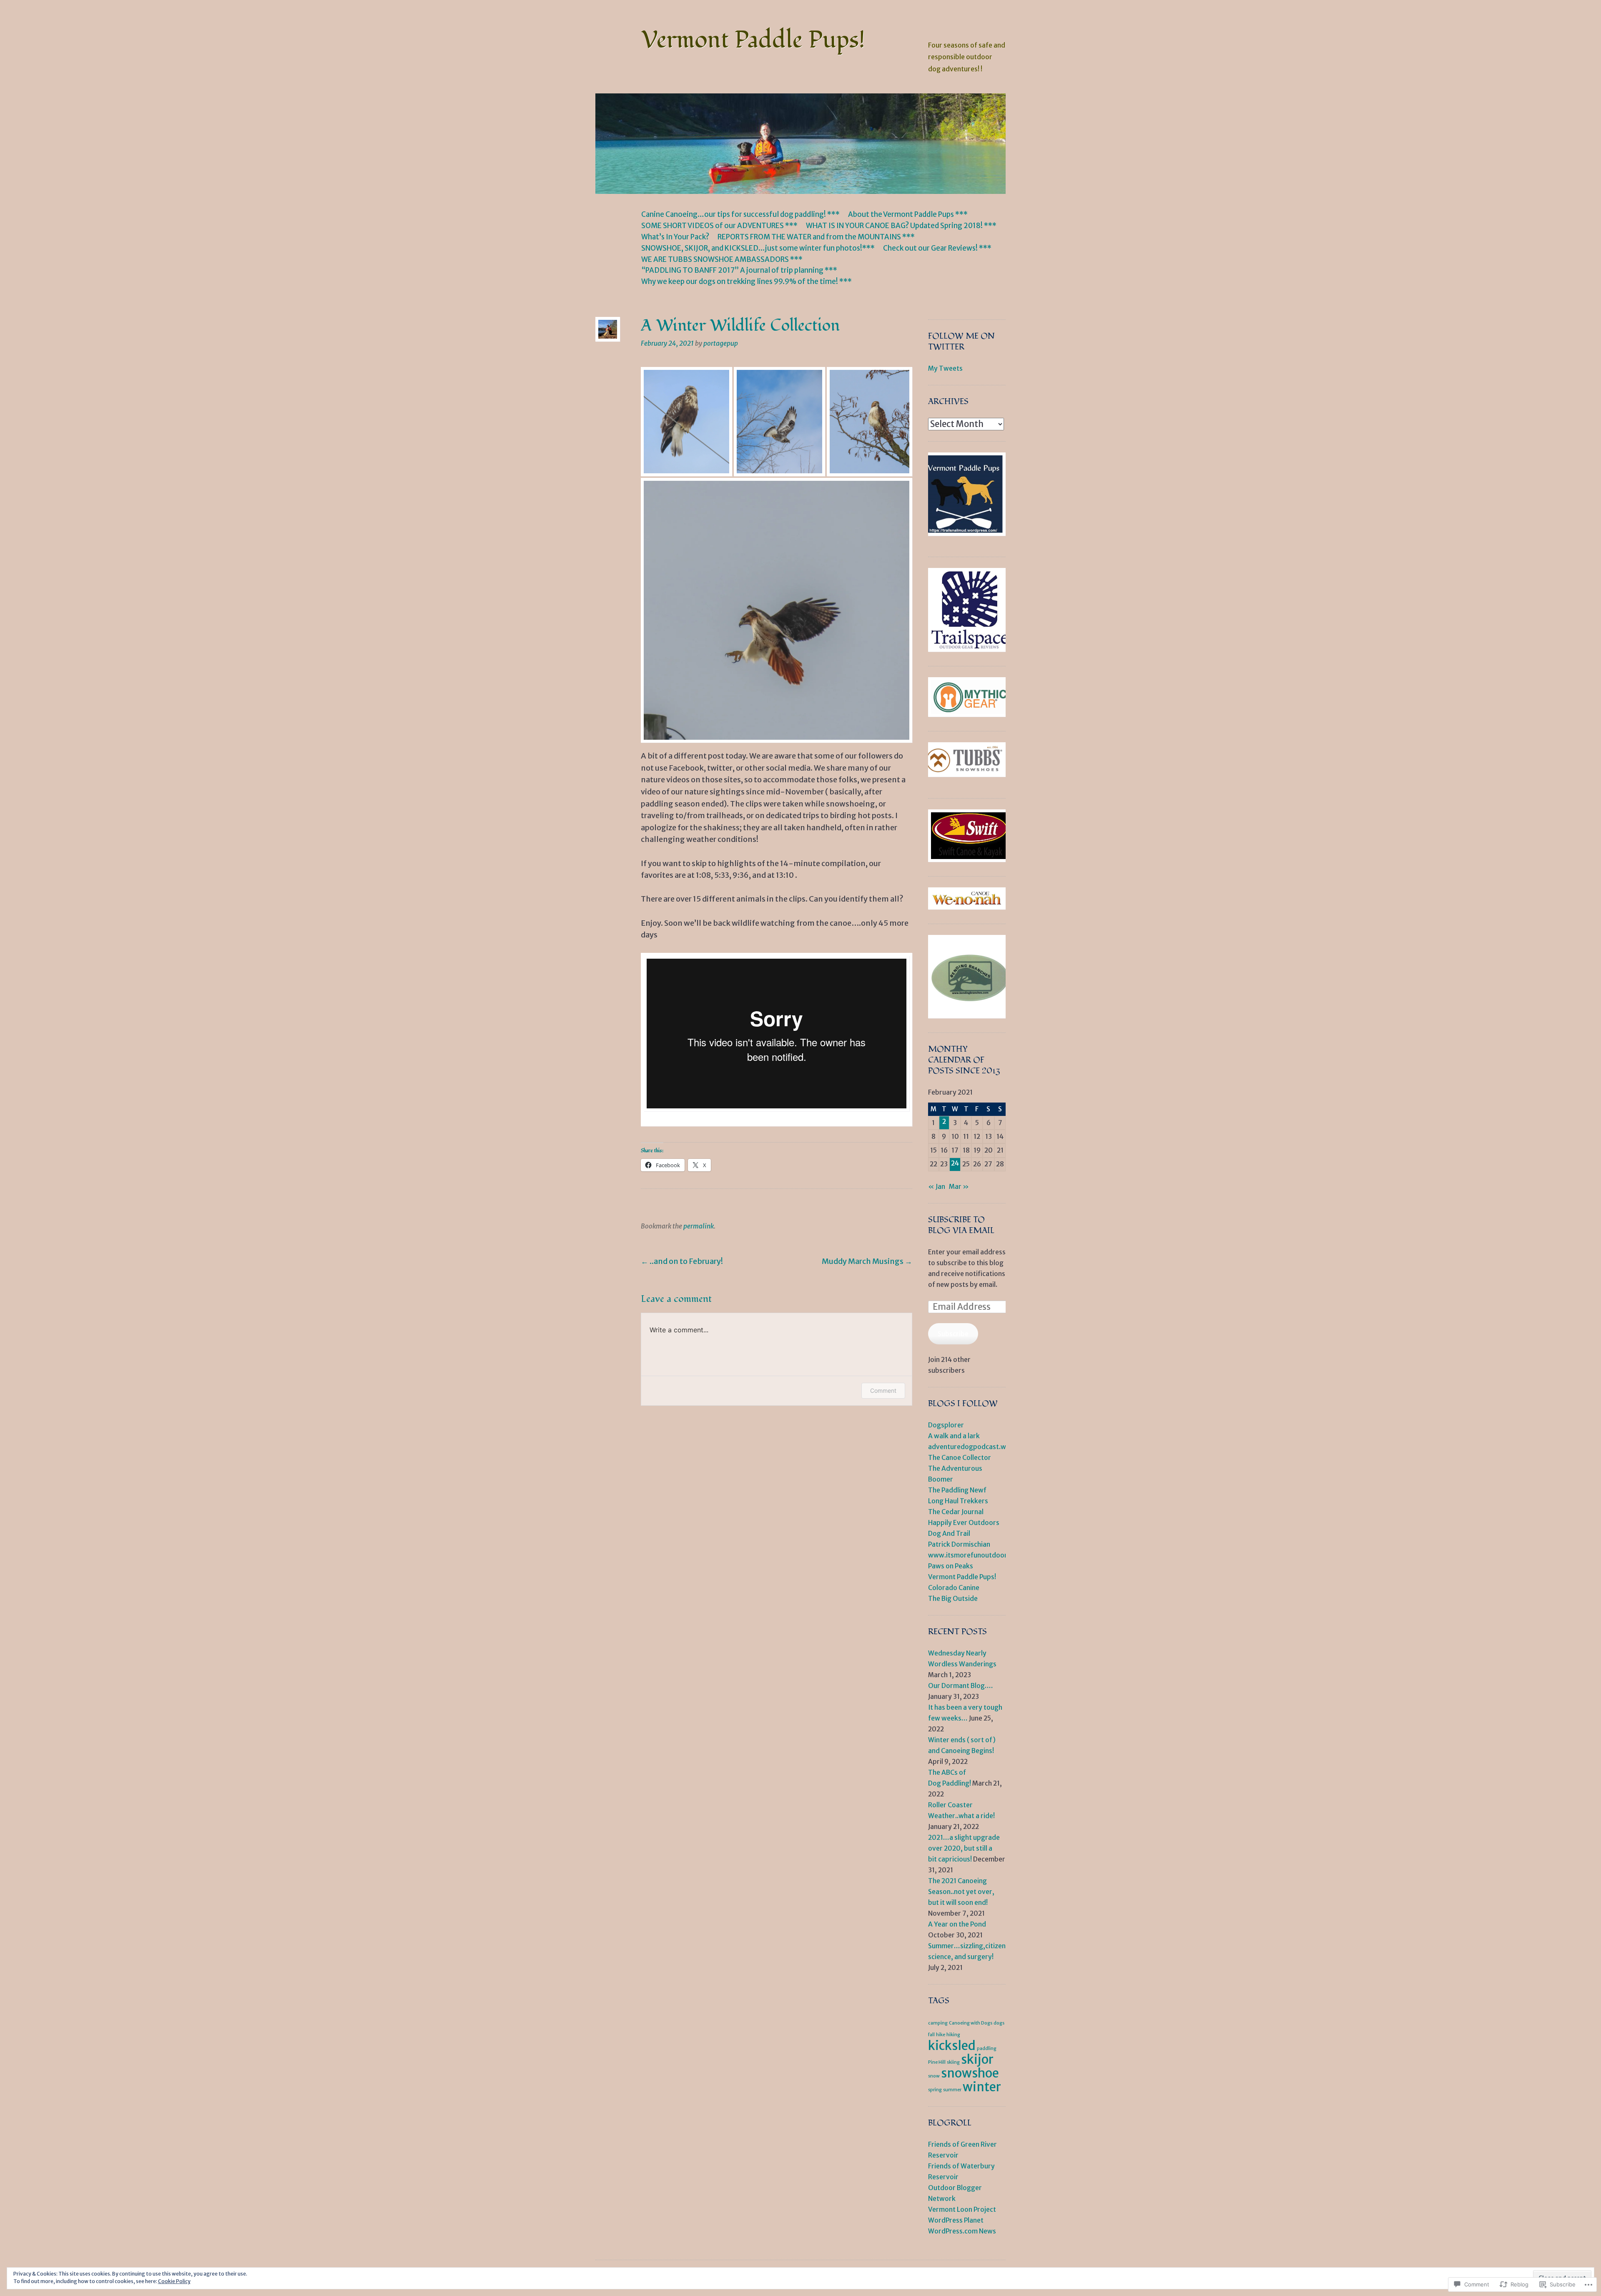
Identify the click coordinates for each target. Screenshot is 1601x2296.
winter (982, 2087)
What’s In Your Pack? (675, 237)
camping (938, 2023)
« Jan (937, 1187)
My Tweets (945, 368)
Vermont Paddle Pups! (753, 40)
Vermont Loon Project (962, 2209)
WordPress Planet (956, 2220)
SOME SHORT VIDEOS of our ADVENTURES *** (719, 226)
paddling (987, 2049)
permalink (699, 1226)
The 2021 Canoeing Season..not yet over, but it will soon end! (961, 1892)
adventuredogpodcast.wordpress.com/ (990, 1447)
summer (952, 2090)
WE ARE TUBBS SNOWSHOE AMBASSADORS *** (722, 259)
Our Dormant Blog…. (960, 1686)
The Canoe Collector (960, 1458)
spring (935, 2090)
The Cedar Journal (956, 1512)
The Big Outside (953, 1599)
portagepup (721, 343)
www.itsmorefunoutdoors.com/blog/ (987, 1555)
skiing (953, 2062)
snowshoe (970, 2073)
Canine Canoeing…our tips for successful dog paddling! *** (740, 214)
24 (955, 1163)
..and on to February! (682, 1261)
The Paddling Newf (957, 1490)
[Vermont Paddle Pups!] (800, 144)
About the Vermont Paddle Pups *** (908, 214)
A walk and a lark (954, 1436)
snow (934, 2076)
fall (931, 2035)
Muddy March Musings (867, 1261)
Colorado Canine (954, 1588)
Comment (883, 1390)
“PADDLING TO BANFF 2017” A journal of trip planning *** (739, 270)
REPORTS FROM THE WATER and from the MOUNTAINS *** (816, 237)
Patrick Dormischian (959, 1544)
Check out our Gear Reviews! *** (937, 248)
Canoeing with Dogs (971, 2023)
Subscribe (953, 1334)
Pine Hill (937, 2062)
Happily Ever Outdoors (964, 1523)
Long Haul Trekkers (958, 1501)
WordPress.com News (962, 2231)
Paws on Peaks (951, 1566)
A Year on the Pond (957, 1924)
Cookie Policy (174, 2281)
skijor (977, 2059)
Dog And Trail (949, 1534)
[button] (684, 425)
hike (941, 2035)
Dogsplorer (946, 1425)
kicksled (952, 2046)
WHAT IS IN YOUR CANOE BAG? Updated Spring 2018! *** (901, 226)
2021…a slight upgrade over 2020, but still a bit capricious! (964, 1848)
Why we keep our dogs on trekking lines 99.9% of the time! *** (747, 281)
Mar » (959, 1187)
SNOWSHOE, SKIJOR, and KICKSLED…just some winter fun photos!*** (758, 248)
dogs (999, 2023)
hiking (953, 2035)
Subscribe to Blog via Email (961, 1225)
